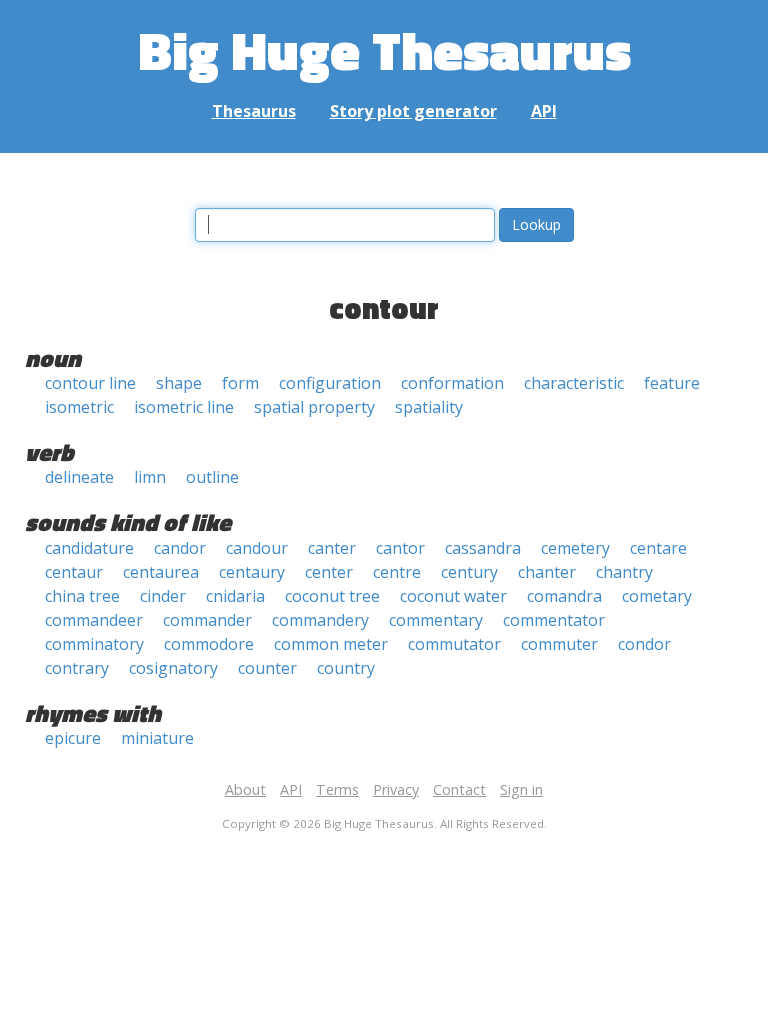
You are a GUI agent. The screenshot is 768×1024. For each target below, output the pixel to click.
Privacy (396, 789)
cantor (400, 548)
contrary (77, 668)
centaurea (161, 572)
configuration (330, 383)
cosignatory (173, 668)
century (469, 572)
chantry (624, 572)
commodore (209, 644)
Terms (337, 789)
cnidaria (235, 596)
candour (257, 548)
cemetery (575, 548)
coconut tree (332, 596)
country (346, 668)
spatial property (314, 407)
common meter (331, 644)
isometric (79, 407)
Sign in (521, 789)
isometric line (184, 407)
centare (658, 548)
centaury (252, 572)
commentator (554, 620)
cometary (657, 596)
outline (212, 477)
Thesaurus (254, 111)
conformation (452, 383)
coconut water (453, 596)
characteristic (574, 383)
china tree (82, 596)
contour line (90, 383)
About (245, 789)
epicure (73, 738)
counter (267, 668)
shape (179, 383)
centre (397, 572)
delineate (79, 477)
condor (644, 644)
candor (180, 548)
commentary (436, 620)
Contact (459, 789)
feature (672, 383)
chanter (547, 572)
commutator (454, 644)
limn (150, 477)
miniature (157, 738)
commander (207, 620)
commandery (320, 620)
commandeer (94, 620)
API (544, 111)
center (329, 572)
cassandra (483, 548)
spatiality (429, 407)
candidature (89, 548)
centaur (74, 572)
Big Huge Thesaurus (384, 49)
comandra (564, 596)
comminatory (94, 644)
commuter (559, 644)
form (240, 383)
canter (332, 548)
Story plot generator (413, 111)
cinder (163, 596)
